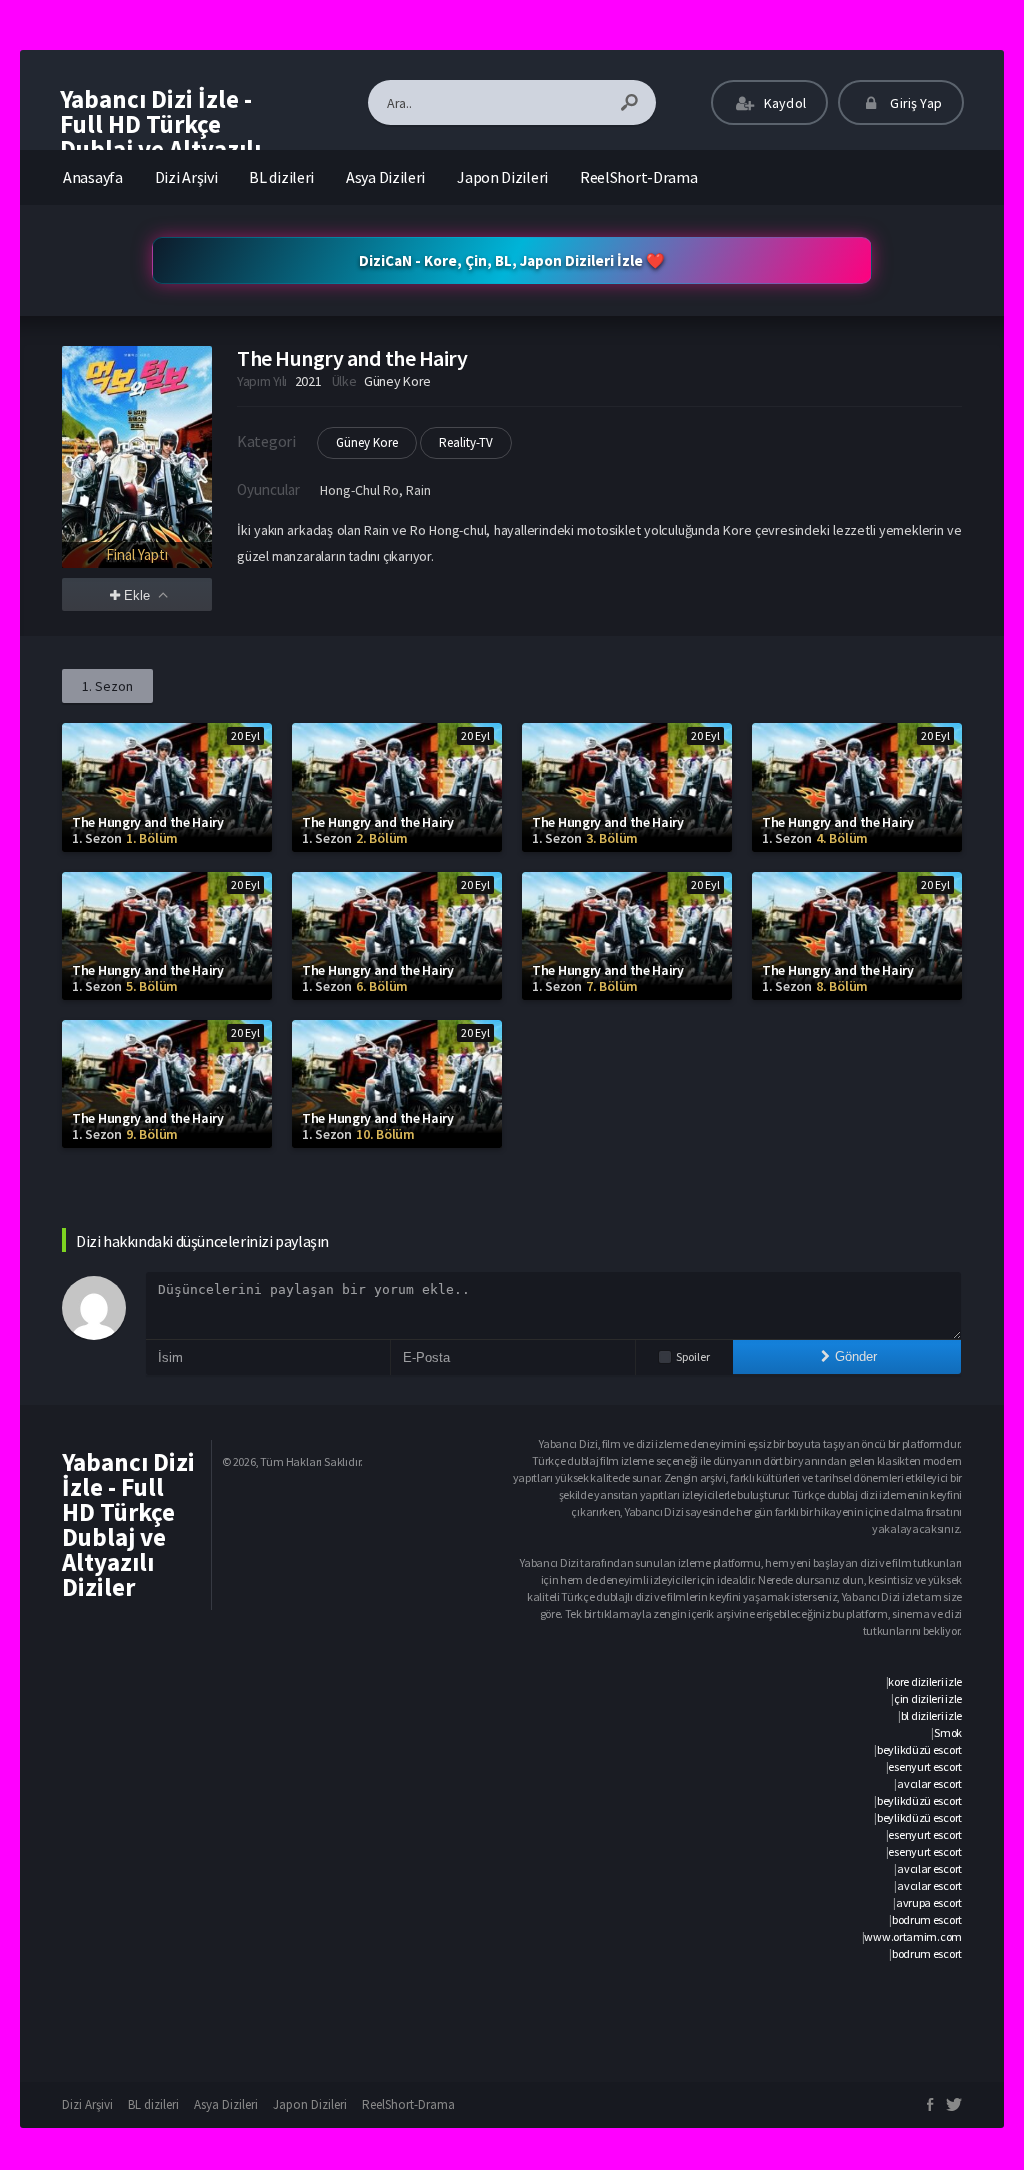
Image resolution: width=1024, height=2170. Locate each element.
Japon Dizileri (502, 177)
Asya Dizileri (385, 177)
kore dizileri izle (925, 1681)
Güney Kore (367, 442)
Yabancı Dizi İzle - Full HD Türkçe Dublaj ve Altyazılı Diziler (160, 136)
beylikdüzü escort (919, 1749)
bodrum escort (927, 1919)
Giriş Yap (914, 103)
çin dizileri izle (928, 1698)
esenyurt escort (925, 1766)
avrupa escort (929, 1902)
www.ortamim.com (913, 1936)
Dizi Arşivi (186, 177)
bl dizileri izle (931, 1715)
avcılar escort (929, 1783)
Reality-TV (466, 442)
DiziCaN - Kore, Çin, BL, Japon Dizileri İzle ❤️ (512, 260)
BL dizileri (281, 177)
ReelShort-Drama (639, 177)
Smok (948, 1732)
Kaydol (783, 103)
